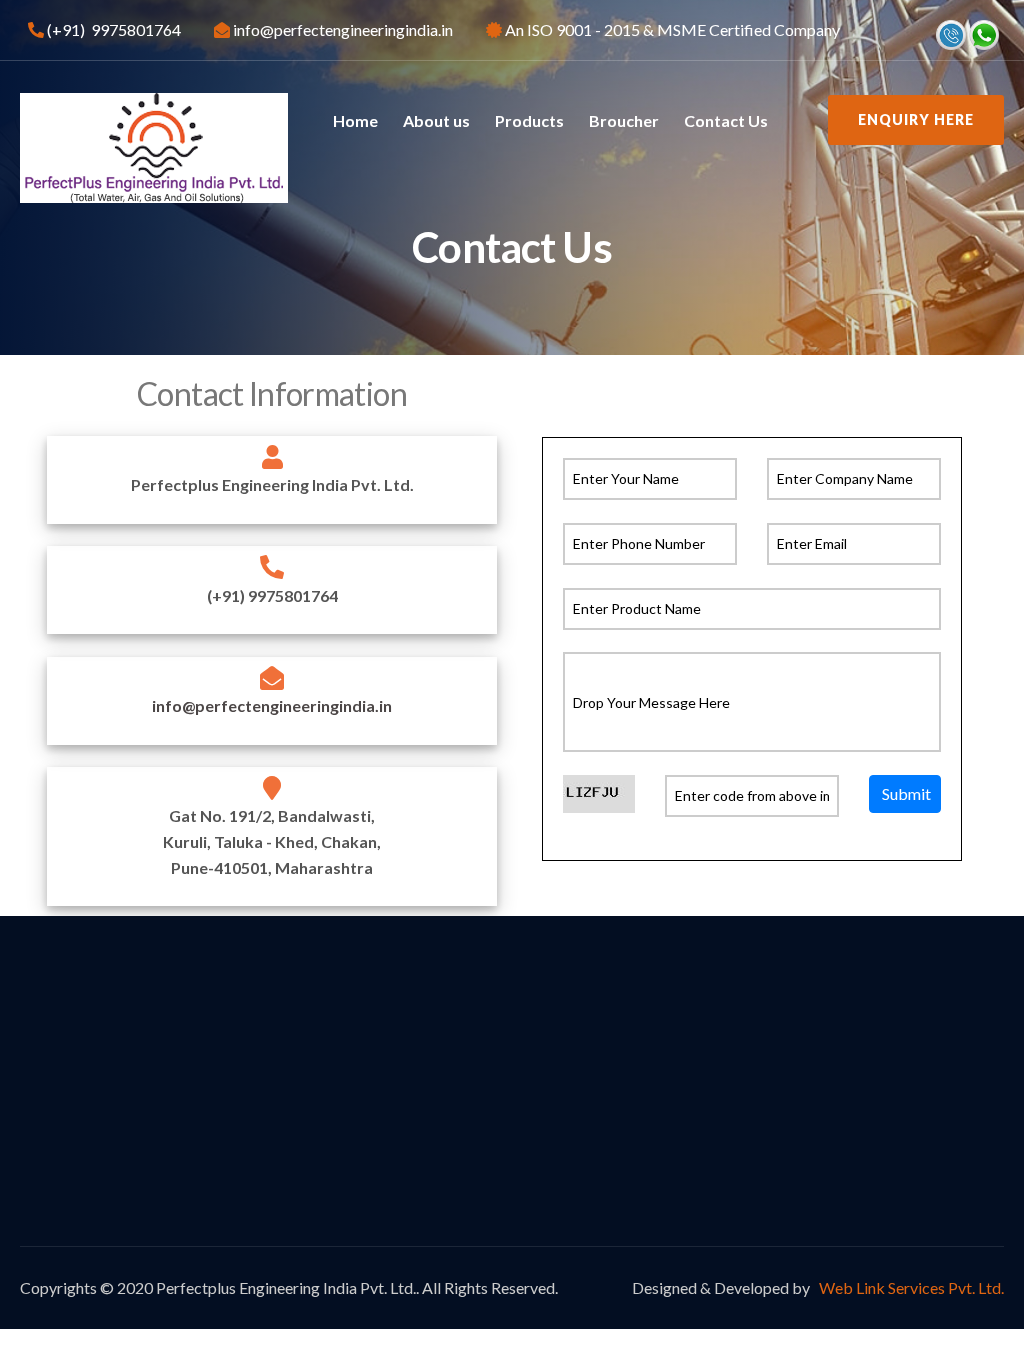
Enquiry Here (916, 119)
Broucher (624, 120)
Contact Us (726, 120)
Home (355, 120)
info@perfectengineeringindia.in (272, 705)
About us (436, 120)
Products (529, 120)
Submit (906, 792)
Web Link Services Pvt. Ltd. (910, 1287)
